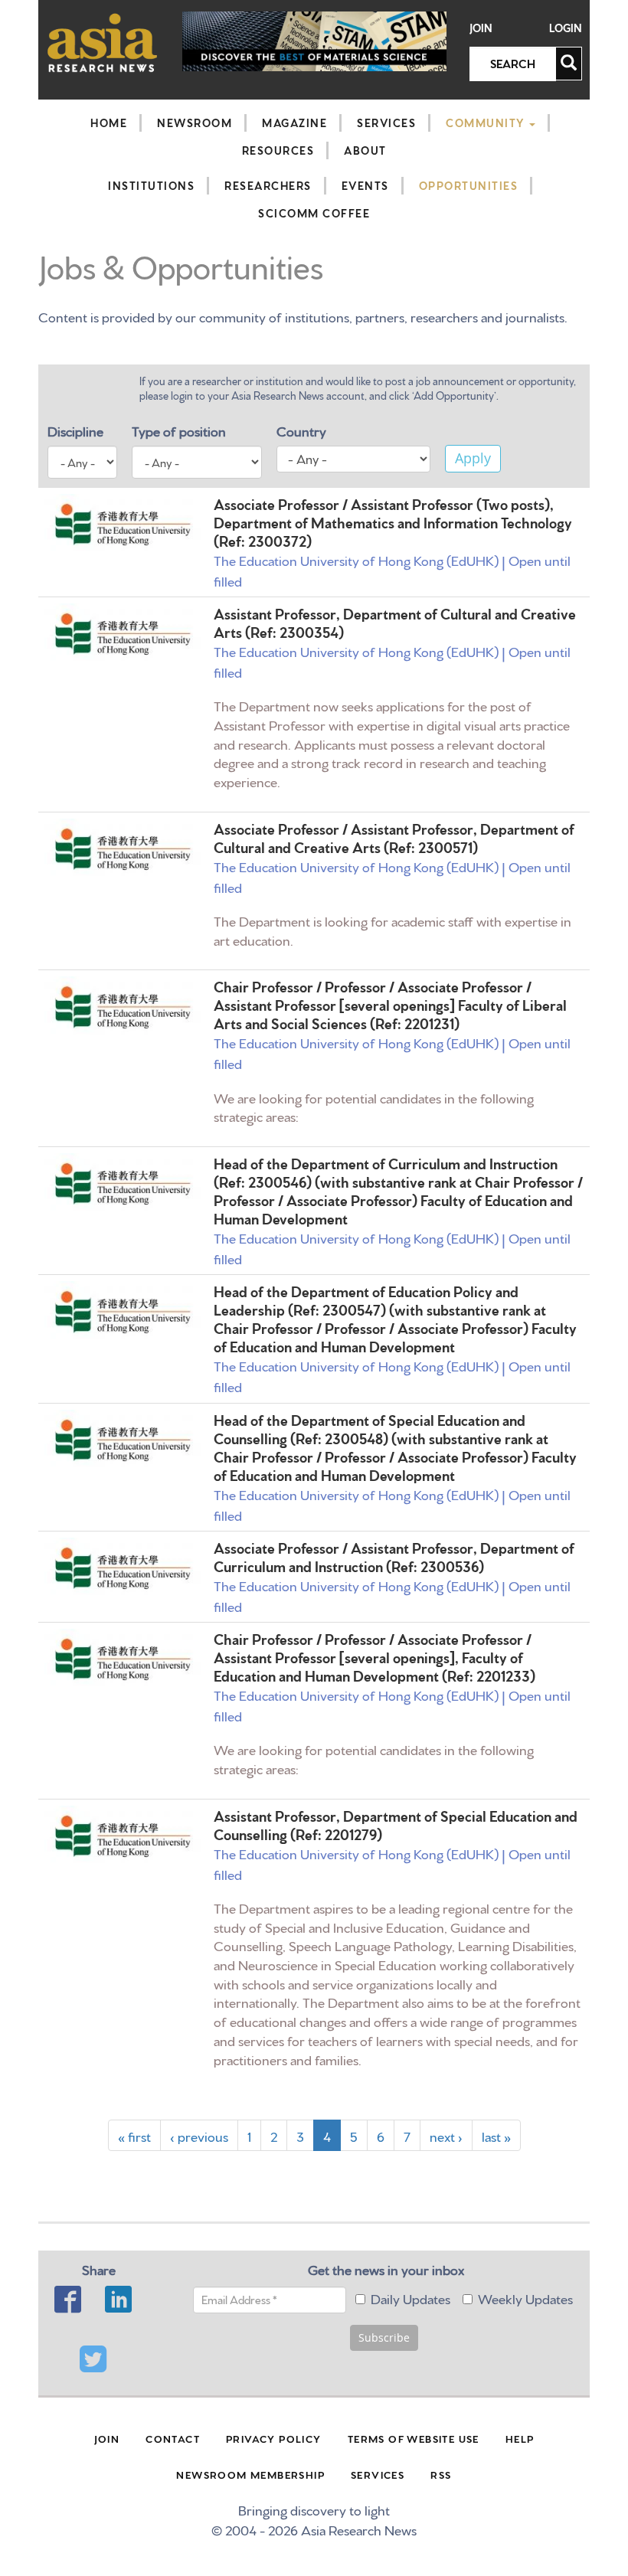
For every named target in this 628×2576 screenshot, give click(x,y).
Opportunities (469, 185)
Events (365, 185)
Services (386, 123)
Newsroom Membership (250, 2474)
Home (109, 123)
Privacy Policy (274, 2438)
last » (496, 2135)
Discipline (75, 430)
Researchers (268, 185)
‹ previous (199, 2135)
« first (134, 2135)
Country (301, 430)
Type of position (179, 430)
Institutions (151, 185)
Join (481, 28)
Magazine (294, 123)
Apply (473, 458)
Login (566, 28)
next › (446, 2135)
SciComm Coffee (314, 213)
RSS (441, 2474)
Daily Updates (410, 2298)
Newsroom (195, 123)
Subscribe (384, 2337)
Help (520, 2438)
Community (487, 123)
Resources (278, 150)
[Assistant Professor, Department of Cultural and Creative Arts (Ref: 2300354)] (123, 634)
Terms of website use (414, 2438)
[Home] (103, 42)
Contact (173, 2438)
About (365, 150)
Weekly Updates (525, 2298)
